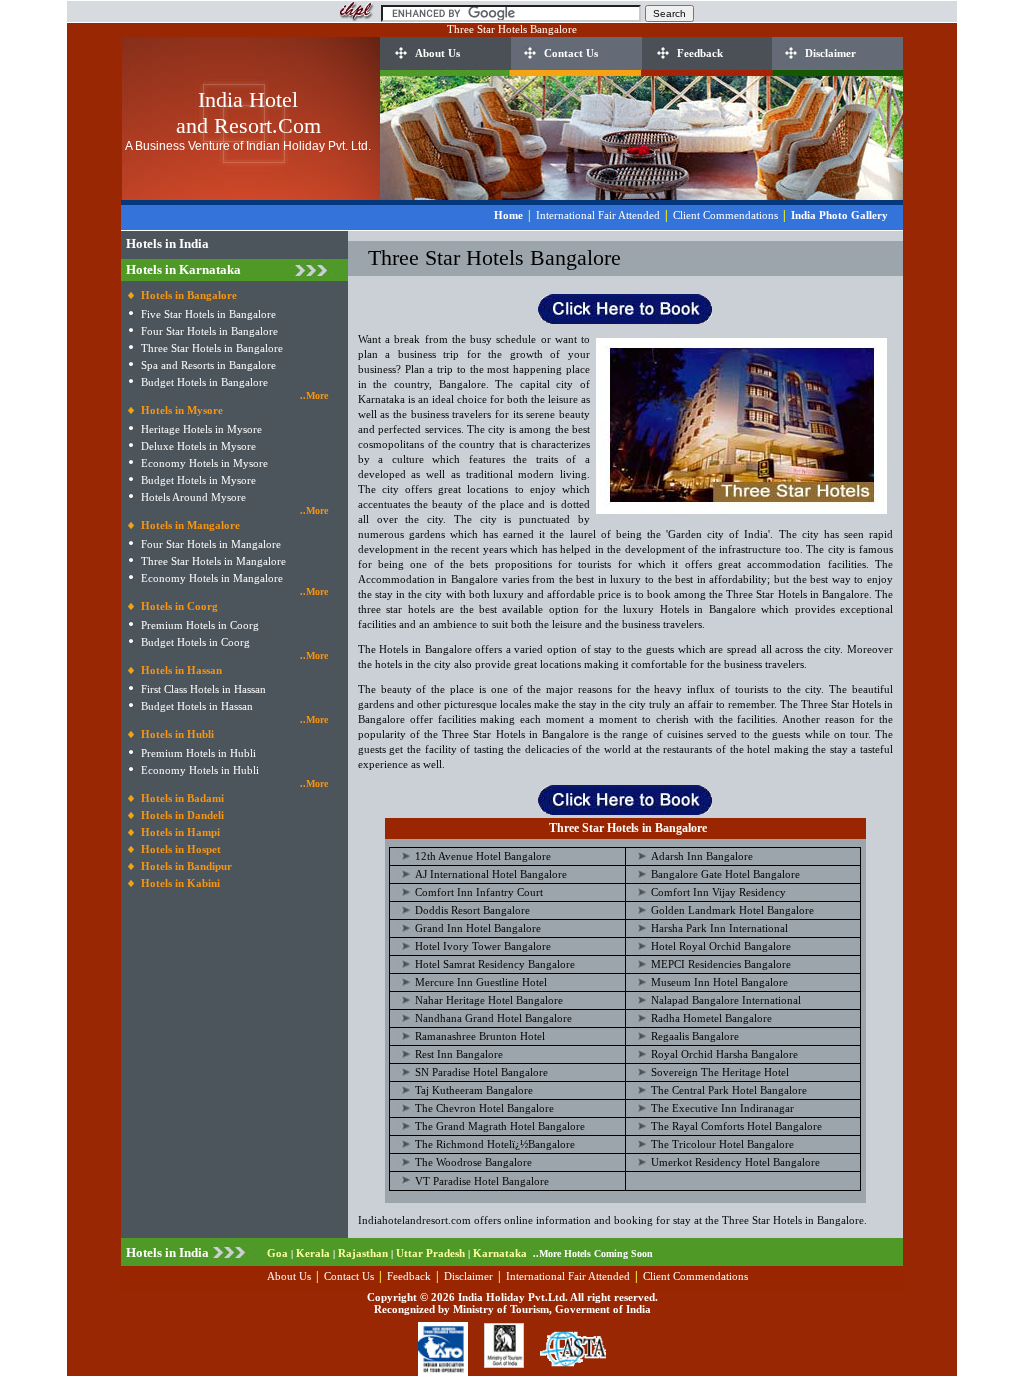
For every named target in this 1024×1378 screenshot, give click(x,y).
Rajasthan (363, 1253)
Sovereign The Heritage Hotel (720, 1072)
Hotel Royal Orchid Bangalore (721, 946)
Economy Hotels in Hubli (200, 770)
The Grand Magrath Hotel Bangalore (500, 1126)
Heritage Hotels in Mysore (201, 429)
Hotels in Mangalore (190, 525)
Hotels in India (167, 243)
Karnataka (500, 1253)
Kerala (313, 1253)
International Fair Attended (598, 215)
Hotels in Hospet (181, 849)
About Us (437, 53)
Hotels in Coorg (179, 606)
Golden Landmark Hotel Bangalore (732, 910)
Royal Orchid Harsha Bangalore (724, 1054)
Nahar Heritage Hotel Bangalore (489, 1000)
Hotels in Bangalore (189, 295)
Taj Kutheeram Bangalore (474, 1090)
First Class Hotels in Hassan (203, 689)
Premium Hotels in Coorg (200, 625)
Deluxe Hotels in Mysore (198, 446)
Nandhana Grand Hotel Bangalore (493, 1018)
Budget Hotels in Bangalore (204, 382)
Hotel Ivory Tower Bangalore (483, 946)
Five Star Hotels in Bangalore (208, 314)
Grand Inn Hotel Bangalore (478, 928)
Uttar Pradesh (430, 1253)
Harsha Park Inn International (719, 928)
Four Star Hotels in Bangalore (209, 331)
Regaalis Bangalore (695, 1036)
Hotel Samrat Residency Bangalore (495, 964)
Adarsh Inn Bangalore (702, 856)
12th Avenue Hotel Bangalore (483, 856)
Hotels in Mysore (182, 410)
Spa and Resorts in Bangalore (208, 365)
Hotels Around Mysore (193, 497)
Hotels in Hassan (181, 670)
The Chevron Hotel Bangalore (484, 1108)
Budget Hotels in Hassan (197, 706)
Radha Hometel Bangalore (711, 1018)
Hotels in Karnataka (183, 269)
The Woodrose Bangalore (473, 1162)
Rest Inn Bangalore (459, 1054)
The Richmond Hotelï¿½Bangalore (495, 1144)
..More (314, 395)
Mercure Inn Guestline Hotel (481, 982)
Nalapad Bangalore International (726, 1000)
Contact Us (571, 53)
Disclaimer (830, 53)
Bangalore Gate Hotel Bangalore (725, 874)
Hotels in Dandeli (182, 815)
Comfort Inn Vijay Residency (718, 892)
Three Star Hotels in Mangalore (213, 561)
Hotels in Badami (182, 798)
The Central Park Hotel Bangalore (729, 1090)
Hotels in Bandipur (186, 866)
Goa (277, 1253)
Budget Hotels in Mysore (198, 480)
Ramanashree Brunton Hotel (480, 1036)
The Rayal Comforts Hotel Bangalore (736, 1126)
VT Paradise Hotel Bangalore (482, 1181)
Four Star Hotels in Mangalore (211, 544)
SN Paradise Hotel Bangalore (481, 1072)
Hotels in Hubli (177, 734)
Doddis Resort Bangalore (472, 910)
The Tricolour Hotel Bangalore (722, 1144)
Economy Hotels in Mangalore (212, 578)
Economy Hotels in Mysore (204, 463)
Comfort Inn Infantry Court (479, 892)
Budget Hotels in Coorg (195, 642)
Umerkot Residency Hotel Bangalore (735, 1162)
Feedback (700, 53)
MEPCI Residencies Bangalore (721, 964)
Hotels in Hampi (180, 832)
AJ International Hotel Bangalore (491, 874)
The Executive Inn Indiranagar (722, 1108)
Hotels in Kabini (180, 883)
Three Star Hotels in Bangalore (212, 348)
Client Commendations (725, 215)
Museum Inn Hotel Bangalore (719, 982)
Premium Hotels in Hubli (198, 753)
